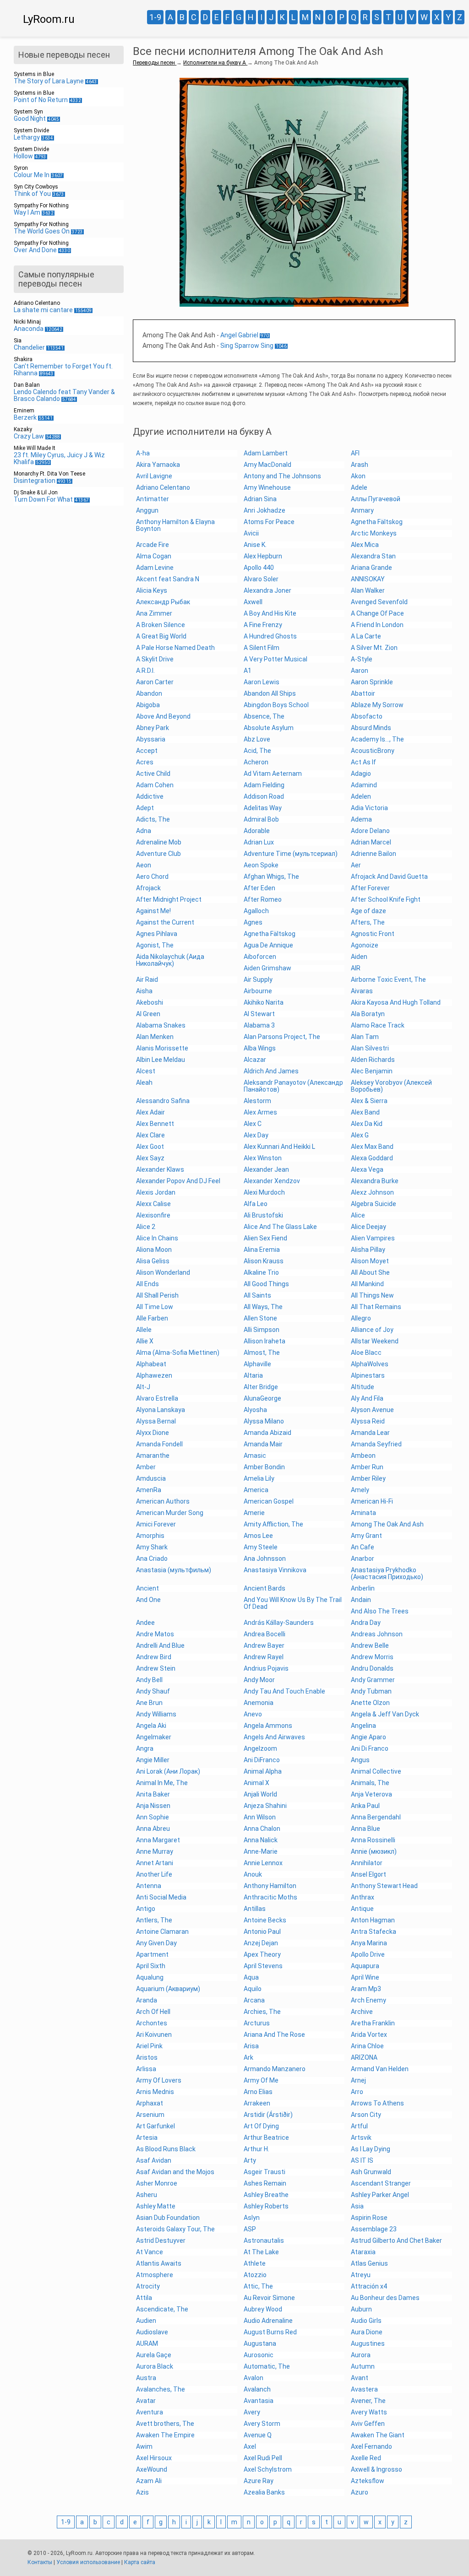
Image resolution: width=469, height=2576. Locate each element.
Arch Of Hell (153, 2012)
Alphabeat (151, 1364)
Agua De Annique (268, 945)
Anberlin (363, 1588)
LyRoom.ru (49, 19)
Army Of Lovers (159, 2080)
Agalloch (256, 911)
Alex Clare (150, 1135)
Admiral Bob (261, 819)
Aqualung (150, 1977)
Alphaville (257, 1364)
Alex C (253, 1124)
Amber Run (367, 1467)
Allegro (361, 1318)
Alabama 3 (259, 1025)
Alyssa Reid (368, 1421)
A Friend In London (377, 625)
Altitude (363, 1387)
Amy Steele (261, 1547)
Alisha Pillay (368, 1250)
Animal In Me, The (162, 1783)
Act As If (363, 762)
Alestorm (257, 1101)
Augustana (260, 2343)
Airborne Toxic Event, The (388, 980)
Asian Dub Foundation (168, 2218)
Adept (145, 808)
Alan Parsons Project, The (282, 1037)
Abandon (149, 693)
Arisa (251, 2046)
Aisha (144, 991)
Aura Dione (367, 2332)
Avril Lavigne (154, 476)
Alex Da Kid (367, 1124)
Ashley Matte (156, 2206)
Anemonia (259, 1703)
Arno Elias (258, 2092)
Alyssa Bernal (156, 1421)
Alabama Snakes (161, 1025)
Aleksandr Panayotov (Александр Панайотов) (293, 1086)
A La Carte (366, 636)
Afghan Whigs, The (271, 877)
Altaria (253, 1375)
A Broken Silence (161, 625)
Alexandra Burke (375, 1181)
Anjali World (260, 1794)
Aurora (361, 2355)
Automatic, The (267, 2366)
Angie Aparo (368, 1737)
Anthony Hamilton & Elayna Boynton (175, 525)
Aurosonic (259, 2355)
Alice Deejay (368, 1227)
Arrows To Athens (377, 2103)
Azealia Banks (264, 2492)
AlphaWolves (370, 1364)
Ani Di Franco (370, 1748)
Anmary (362, 510)
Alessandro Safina (163, 1101)
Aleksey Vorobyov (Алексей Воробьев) (391, 1086)
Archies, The (262, 2012)
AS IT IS (362, 2160)
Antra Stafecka (374, 1932)
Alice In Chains (157, 1238)
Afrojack (148, 888)
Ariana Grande (371, 568)
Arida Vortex (369, 2035)
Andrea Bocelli (264, 1634)
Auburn (361, 2309)
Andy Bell (149, 1680)
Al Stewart (259, 1014)
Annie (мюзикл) (374, 1851)
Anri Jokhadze (264, 510)
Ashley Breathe (266, 2195)
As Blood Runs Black (166, 2149)
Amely (360, 1490)
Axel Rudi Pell (263, 2458)
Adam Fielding (264, 785)
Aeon (144, 865)
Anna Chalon (262, 1829)
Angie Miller (153, 1760)
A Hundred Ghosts (270, 636)
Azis (142, 2492)
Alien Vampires (373, 1238)
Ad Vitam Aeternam (273, 774)
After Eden (259, 888)
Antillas (255, 1909)
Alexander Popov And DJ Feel (178, 1181)
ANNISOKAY (368, 579)
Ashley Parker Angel (380, 2195)
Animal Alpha (263, 1771)
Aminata (363, 1513)
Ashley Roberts (266, 2206)
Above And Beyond (163, 716)
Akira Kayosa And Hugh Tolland (396, 1002)
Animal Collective (376, 1771)
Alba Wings (260, 1048)
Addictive (150, 796)
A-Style (362, 659)
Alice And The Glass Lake (280, 1227)
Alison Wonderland (163, 1272)
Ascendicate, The (162, 2309)
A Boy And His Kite (270, 613)
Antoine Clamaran (162, 1932)
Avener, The (368, 2401)
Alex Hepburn (263, 556)
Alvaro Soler (261, 579)
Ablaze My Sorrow (377, 705)
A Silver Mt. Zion (374, 648)
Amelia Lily (259, 1478)
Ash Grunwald (371, 2172)
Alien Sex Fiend (265, 1238)
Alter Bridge (261, 1387)
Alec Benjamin (372, 1071)
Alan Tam (365, 1037)
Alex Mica (365, 545)
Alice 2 (146, 1227)
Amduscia (151, 1478)
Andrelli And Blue (160, 1645)
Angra (145, 1748)
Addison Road (264, 796)
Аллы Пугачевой (376, 499)
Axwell (253, 602)
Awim (144, 2446)
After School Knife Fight (386, 899)
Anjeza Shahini (265, 1806)
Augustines (368, 2343)
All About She (370, 1272)
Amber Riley (368, 1478)
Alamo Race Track (378, 1025)
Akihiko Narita (264, 1002)
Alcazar (255, 1060)
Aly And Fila (367, 1398)
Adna (144, 831)
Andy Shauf (153, 1691)
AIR (356, 968)
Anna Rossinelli (373, 1840)
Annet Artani (155, 1863)
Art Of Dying (261, 2126)
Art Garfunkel (155, 2126)
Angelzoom (260, 1748)
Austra (146, 2378)
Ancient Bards (264, 1588)
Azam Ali (149, 2481)
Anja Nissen (153, 1806)
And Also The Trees (380, 1611)
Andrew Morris (372, 1657)
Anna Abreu (153, 1829)
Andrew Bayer (264, 1645)
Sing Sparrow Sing (247, 346)
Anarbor (363, 1559)
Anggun (147, 510)
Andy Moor (259, 1680)
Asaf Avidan (154, 2160)
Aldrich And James (271, 1071)
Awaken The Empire (165, 2435)
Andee (145, 1623)
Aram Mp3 (366, 1989)
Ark (248, 2057)
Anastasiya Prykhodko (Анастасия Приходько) (387, 1573)
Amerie (254, 1513)
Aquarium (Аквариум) (168, 1989)
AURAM (147, 2343)
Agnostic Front (373, 934)
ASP (250, 2229)
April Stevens (263, 1966)
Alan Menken (155, 1037)
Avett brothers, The (165, 2424)
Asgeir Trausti (264, 2172)
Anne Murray (155, 1851)
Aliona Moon (154, 1250)
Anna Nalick (261, 1840)
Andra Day (366, 1623)
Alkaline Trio (261, 1272)
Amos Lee (258, 1536)
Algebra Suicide (374, 1204)
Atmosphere (155, 2275)
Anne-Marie (261, 1851)
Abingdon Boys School (276, 705)
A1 (248, 671)
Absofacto (367, 716)
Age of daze (368, 911)
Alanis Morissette (162, 1048)
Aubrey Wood (263, 2309)
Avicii (251, 533)
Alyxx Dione (153, 1433)
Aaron (360, 671)
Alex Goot (150, 1147)
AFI (355, 453)
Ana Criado (152, 1559)
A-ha (143, 453)
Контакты (40, 2562)
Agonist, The (155, 945)
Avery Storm (262, 2424)
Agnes (253, 922)
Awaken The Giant (378, 2435)
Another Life (154, 1874)
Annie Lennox (263, 1863)
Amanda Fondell (159, 1444)
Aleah (144, 1082)
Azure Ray (259, 2481)
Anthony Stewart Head (384, 1886)
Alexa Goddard (372, 1158)
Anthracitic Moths (270, 1897)
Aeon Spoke (261, 865)
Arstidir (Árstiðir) (268, 2115)
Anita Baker (153, 1794)
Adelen (361, 796)
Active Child (153, 774)
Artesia (147, 2138)
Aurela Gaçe (154, 2355)
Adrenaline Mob (159, 842)
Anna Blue (365, 1829)
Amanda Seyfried (376, 1444)
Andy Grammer (373, 1680)
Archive (362, 2012)
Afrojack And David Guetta (389, 877)
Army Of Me (261, 2080)
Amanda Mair (263, 1444)
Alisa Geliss (153, 1261)
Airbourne (258, 991)
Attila (144, 2298)
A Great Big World (161, 636)
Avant (360, 2378)
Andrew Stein (156, 1668)
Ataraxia (363, 2252)
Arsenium (150, 2115)
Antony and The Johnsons (282, 476)
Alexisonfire (153, 1215)
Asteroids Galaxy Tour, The (175, 2229)
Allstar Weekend (375, 1341)
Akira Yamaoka (158, 465)
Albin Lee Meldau (161, 1060)
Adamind (364, 785)
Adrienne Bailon (374, 854)
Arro (357, 2092)
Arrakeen (257, 2103)
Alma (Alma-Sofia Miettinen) (178, 1353)
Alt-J (143, 1387)
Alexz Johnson (372, 1192)
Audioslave (152, 2332)
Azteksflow (368, 2481)
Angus (360, 1760)
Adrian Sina (260, 499)
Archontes (152, 2023)
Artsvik (361, 2138)
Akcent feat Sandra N (168, 579)
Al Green (148, 1014)
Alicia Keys (152, 590)
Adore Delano (370, 831)
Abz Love (257, 739)
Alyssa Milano (264, 1421)
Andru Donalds (372, 1668)
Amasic (255, 1456)
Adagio (361, 774)
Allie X (145, 1341)
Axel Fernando (371, 2446)
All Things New (372, 1295)
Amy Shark (152, 1547)
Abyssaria (151, 739)
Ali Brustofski (263, 1215)
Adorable (257, 831)
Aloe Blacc (366, 1353)
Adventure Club (158, 854)
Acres (145, 762)
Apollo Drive (368, 1954)
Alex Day (256, 1135)
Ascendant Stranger (381, 2183)
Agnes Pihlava (157, 934)
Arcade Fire (153, 545)
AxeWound (152, 2469)
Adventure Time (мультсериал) (291, 854)
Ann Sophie (153, 1817)
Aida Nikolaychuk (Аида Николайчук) (170, 960)
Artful (359, 2126)
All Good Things (266, 1284)
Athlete (255, 2263)
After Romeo (263, 899)
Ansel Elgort (368, 1874)
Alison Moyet (370, 1261)
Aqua (251, 1977)
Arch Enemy (368, 2000)
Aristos (147, 2057)
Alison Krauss (264, 1261)
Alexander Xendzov (272, 1181)
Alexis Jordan (156, 1192)
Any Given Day (156, 1943)
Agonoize (365, 945)
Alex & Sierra (369, 1101)
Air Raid (147, 980)
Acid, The (257, 751)
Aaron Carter (155, 682)
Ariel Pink (149, 2046)
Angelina (363, 1726)
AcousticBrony (373, 751)
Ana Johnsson (265, 1559)
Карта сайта (140, 2562)
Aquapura (365, 1966)
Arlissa (146, 2069)
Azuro (360, 2492)
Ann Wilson (260, 1817)
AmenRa (149, 1490)
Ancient (147, 1588)
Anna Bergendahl (376, 1817)
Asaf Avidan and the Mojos (175, 2172)
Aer (356, 865)
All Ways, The (263, 1307)
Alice (358, 1215)
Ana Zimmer (154, 613)
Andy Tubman (371, 1691)
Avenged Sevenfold (379, 602)
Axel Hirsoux (154, 2458)
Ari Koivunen (154, 2035)
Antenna (149, 1886)
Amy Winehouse (267, 487)
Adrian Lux (259, 842)
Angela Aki (151, 1726)
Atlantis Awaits (159, 2263)
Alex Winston (263, 1158)
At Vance (150, 2252)
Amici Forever (156, 1524)
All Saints (257, 1295)
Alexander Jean (266, 1169)
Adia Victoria (369, 808)
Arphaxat (150, 2103)
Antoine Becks (265, 1920)
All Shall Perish (157, 1295)
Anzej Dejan (261, 1943)
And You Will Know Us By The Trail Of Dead (293, 1603)
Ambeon (363, 1456)
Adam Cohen (155, 785)
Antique (362, 1909)
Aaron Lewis (262, 682)
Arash (360, 465)
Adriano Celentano (163, 487)
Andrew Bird (154, 1657)
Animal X (256, 1783)
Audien (146, 2321)
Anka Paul (365, 1806)
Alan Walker (368, 590)
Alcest (146, 1071)
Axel (250, 2446)
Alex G (360, 1135)
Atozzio (255, 2275)
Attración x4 (369, 2286)
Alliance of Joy (372, 1330)
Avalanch (257, 2389)
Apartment (152, 1954)
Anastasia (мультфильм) (174, 1570)
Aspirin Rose (369, 2218)
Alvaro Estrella (157, 1398)
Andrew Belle (370, 1645)
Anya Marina (369, 1943)
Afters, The (368, 922)
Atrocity (148, 2286)
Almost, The (262, 1353)
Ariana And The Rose (274, 2035)
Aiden (359, 957)
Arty (250, 2160)
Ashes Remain (265, 2183)
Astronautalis (264, 2240)
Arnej (358, 2080)
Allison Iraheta (264, 1341)
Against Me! (153, 911)
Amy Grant (366, 1536)
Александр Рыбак (163, 602)
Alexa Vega (367, 1169)
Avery (252, 2412)
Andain (361, 1600)
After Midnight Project (169, 899)
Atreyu (361, 2275)
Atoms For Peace (269, 522)
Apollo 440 (259, 568)
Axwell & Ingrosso (376, 2469)
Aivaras (362, 991)
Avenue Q (258, 2435)
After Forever (370, 888)
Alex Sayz (150, 1158)
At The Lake (261, 2252)
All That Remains (376, 1307)
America (256, 1490)
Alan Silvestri (370, 1048)
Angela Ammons (268, 1726)
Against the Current (165, 922)
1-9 (155, 17)
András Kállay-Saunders (279, 1623)
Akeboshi (150, 1002)
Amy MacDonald (267, 465)
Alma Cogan (154, 556)
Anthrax (363, 1897)
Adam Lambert (266, 453)
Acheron (256, 762)
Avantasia (259, 2401)
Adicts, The (153, 819)
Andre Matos (155, 1634)
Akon (358, 476)
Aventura (150, 2412)
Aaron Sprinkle (372, 682)
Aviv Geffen (368, 2424)
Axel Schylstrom (268, 2469)
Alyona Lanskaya (161, 1410)
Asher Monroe (157, 2183)
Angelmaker (154, 1737)
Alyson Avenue (372, 1410)
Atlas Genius (369, 2263)
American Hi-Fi (372, 1501)
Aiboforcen (260, 957)
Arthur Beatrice (266, 2138)
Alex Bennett (155, 1124)
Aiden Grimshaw (267, 968)
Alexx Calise (153, 1204)
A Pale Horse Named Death (175, 648)
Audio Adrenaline (268, 2321)
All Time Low (155, 1307)
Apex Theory (262, 1954)
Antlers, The (154, 1920)
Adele (359, 487)
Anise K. (255, 545)
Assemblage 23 (374, 2229)
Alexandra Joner (267, 590)
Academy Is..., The (377, 739)
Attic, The (258, 2286)
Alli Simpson (262, 1330)
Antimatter (153, 499)
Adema (361, 819)
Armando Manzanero (275, 2069)
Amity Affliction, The (273, 1524)
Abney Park (153, 728)
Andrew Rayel (264, 1657)
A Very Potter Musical (275, 659)
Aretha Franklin (373, 2023)
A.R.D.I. (145, 671)
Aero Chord (152, 877)
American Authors (163, 1501)
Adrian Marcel (371, 842)
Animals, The (370, 1783)
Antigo (146, 1909)
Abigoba (148, 705)
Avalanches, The (161, 2389)
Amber (146, 1467)
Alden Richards (373, 1060)
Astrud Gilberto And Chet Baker (396, 2240)
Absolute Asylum (269, 728)
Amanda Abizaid (267, 1433)
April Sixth (151, 1966)
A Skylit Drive (155, 659)
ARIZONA (364, 2057)
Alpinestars (368, 1375)
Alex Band (365, 1112)
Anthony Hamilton (270, 1886)
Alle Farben (152, 1318)
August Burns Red (270, 2332)
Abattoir (363, 693)
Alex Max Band (372, 1147)
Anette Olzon (370, 1703)
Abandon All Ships (270, 693)
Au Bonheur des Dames (385, 2298)
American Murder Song (170, 1513)
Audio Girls (366, 2321)
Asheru (147, 2195)
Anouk (253, 1874)
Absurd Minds (371, 728)
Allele (144, 1330)
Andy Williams (156, 1714)
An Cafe (363, 1547)
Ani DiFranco (262, 1760)
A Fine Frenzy (263, 625)
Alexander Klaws (160, 1169)
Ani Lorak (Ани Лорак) (168, 1771)
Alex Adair (150, 1112)
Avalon (254, 2378)
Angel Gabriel (239, 335)
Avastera (364, 2389)
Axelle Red (366, 2458)
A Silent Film (262, 648)
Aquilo (253, 1989)
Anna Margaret (158, 1840)
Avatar (146, 2401)
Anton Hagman (373, 1920)
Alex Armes (260, 1112)
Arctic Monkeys (374, 533)
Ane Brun (149, 1703)
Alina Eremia (262, 1250)
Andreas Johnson (377, 1634)
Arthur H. (256, 2149)
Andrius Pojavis (266, 1668)
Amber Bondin (264, 1467)
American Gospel (269, 1501)
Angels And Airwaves (274, 1737)
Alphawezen (154, 1375)
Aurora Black (155, 2366)
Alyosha (255, 1410)
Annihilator (367, 1863)
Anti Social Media (161, 1897)
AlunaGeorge (262, 1398)
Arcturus (257, 2023)
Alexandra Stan (373, 556)
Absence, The (264, 716)
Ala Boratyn (368, 1014)
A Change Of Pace (377, 613)
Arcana (254, 2000)
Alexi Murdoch (264, 1192)
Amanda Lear (370, 1433)
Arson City (366, 2115)
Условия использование (88, 2562)
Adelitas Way (263, 808)
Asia (357, 2206)
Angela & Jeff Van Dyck (385, 1714)
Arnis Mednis (155, 2092)
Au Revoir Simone (269, 2298)
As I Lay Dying (371, 2149)
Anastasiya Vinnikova (275, 1570)
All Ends (147, 1284)
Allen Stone (260, 1318)
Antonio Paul (262, 1932)
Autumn (363, 2366)
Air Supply (258, 980)
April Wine (365, 1977)
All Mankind (367, 1284)
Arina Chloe (367, 2046)
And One (148, 1600)
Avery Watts (369, 2412)
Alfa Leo (256, 1204)
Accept (147, 751)
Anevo (253, 1714)
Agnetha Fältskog (377, 522)
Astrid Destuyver (161, 2240)
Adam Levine (155, 568)
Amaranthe (153, 1456)
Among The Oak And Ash (387, 1524)
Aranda (147, 2000)
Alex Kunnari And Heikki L (279, 1147)
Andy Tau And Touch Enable (284, 1691)
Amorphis (150, 1536)
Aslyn (252, 2218)
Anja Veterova (371, 1794)
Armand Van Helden (380, 2069)
